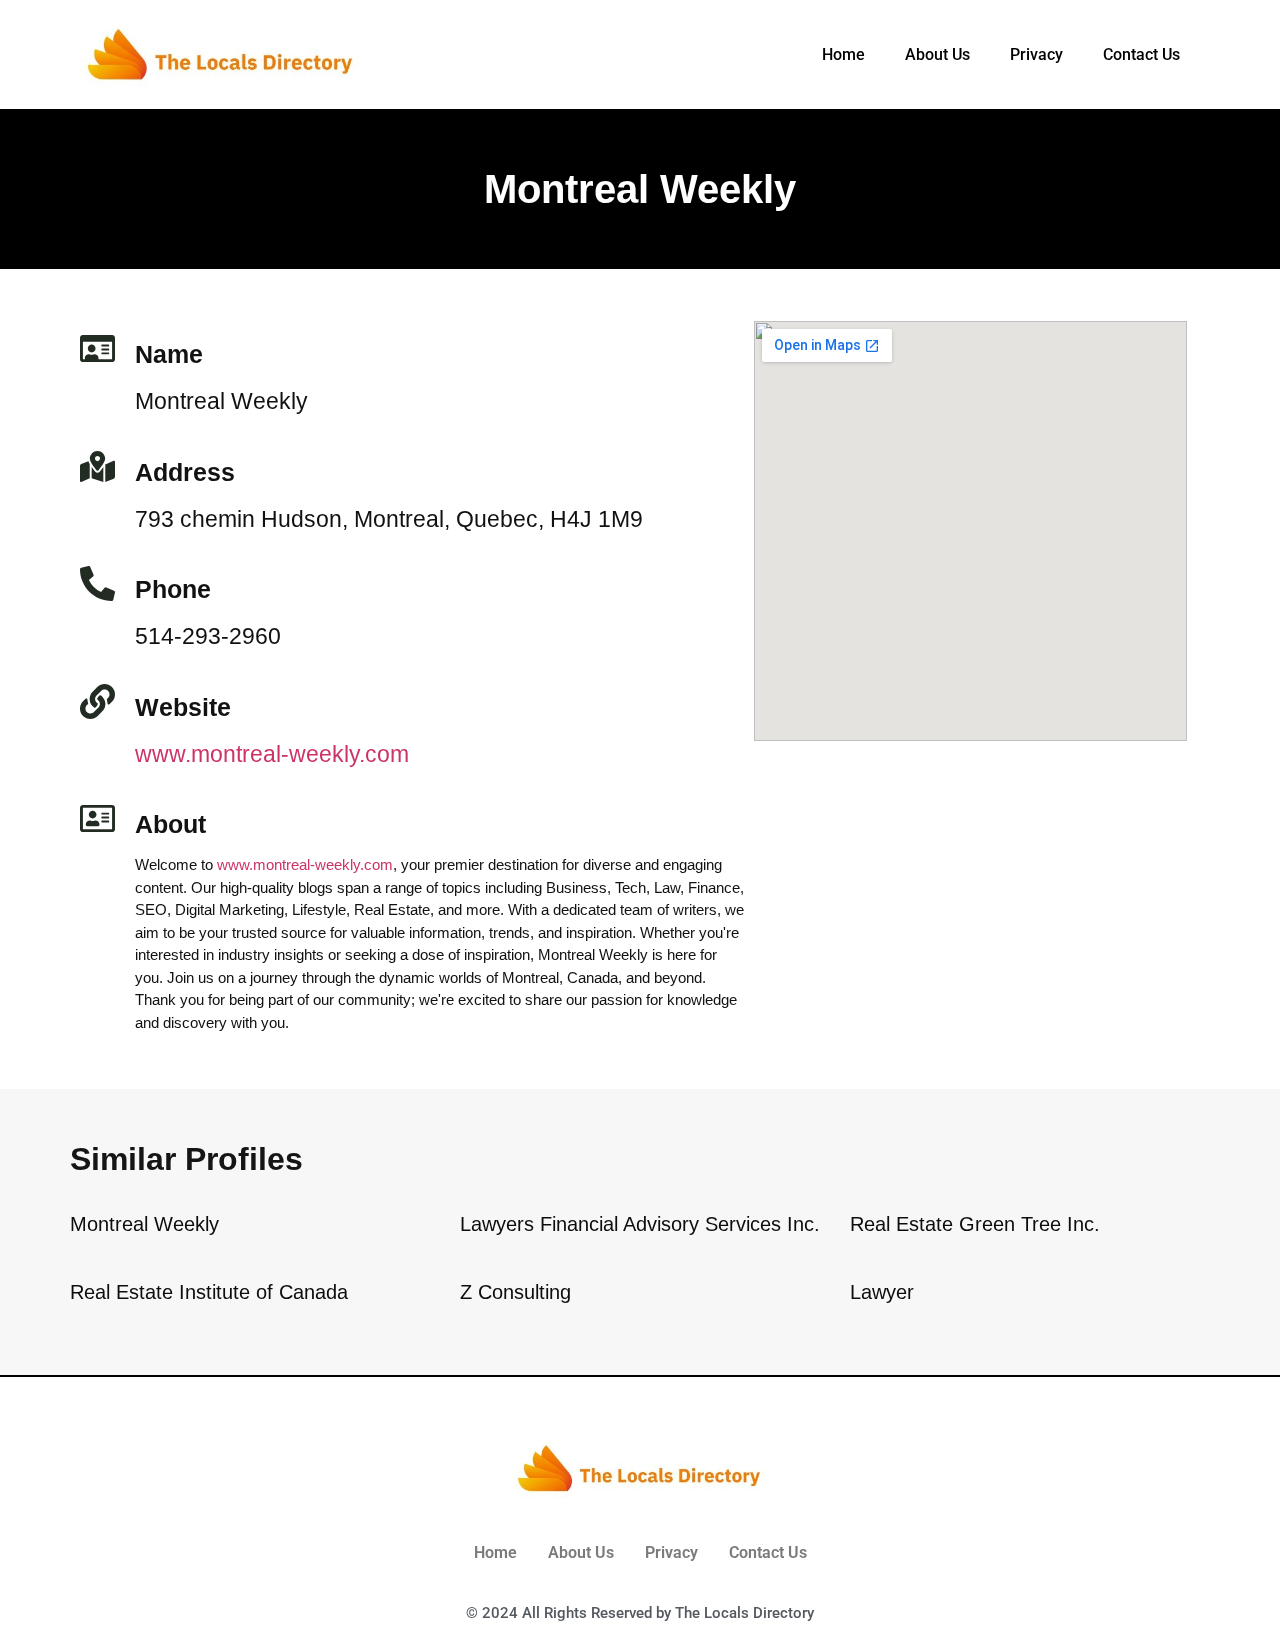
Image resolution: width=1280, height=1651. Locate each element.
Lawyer (882, 1292)
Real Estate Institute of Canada (209, 1292)
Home (843, 54)
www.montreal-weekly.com (272, 754)
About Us (937, 54)
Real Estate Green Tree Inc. (975, 1224)
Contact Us (1141, 54)
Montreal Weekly (144, 1224)
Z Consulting (515, 1292)
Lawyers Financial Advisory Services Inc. (640, 1224)
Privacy (1036, 54)
